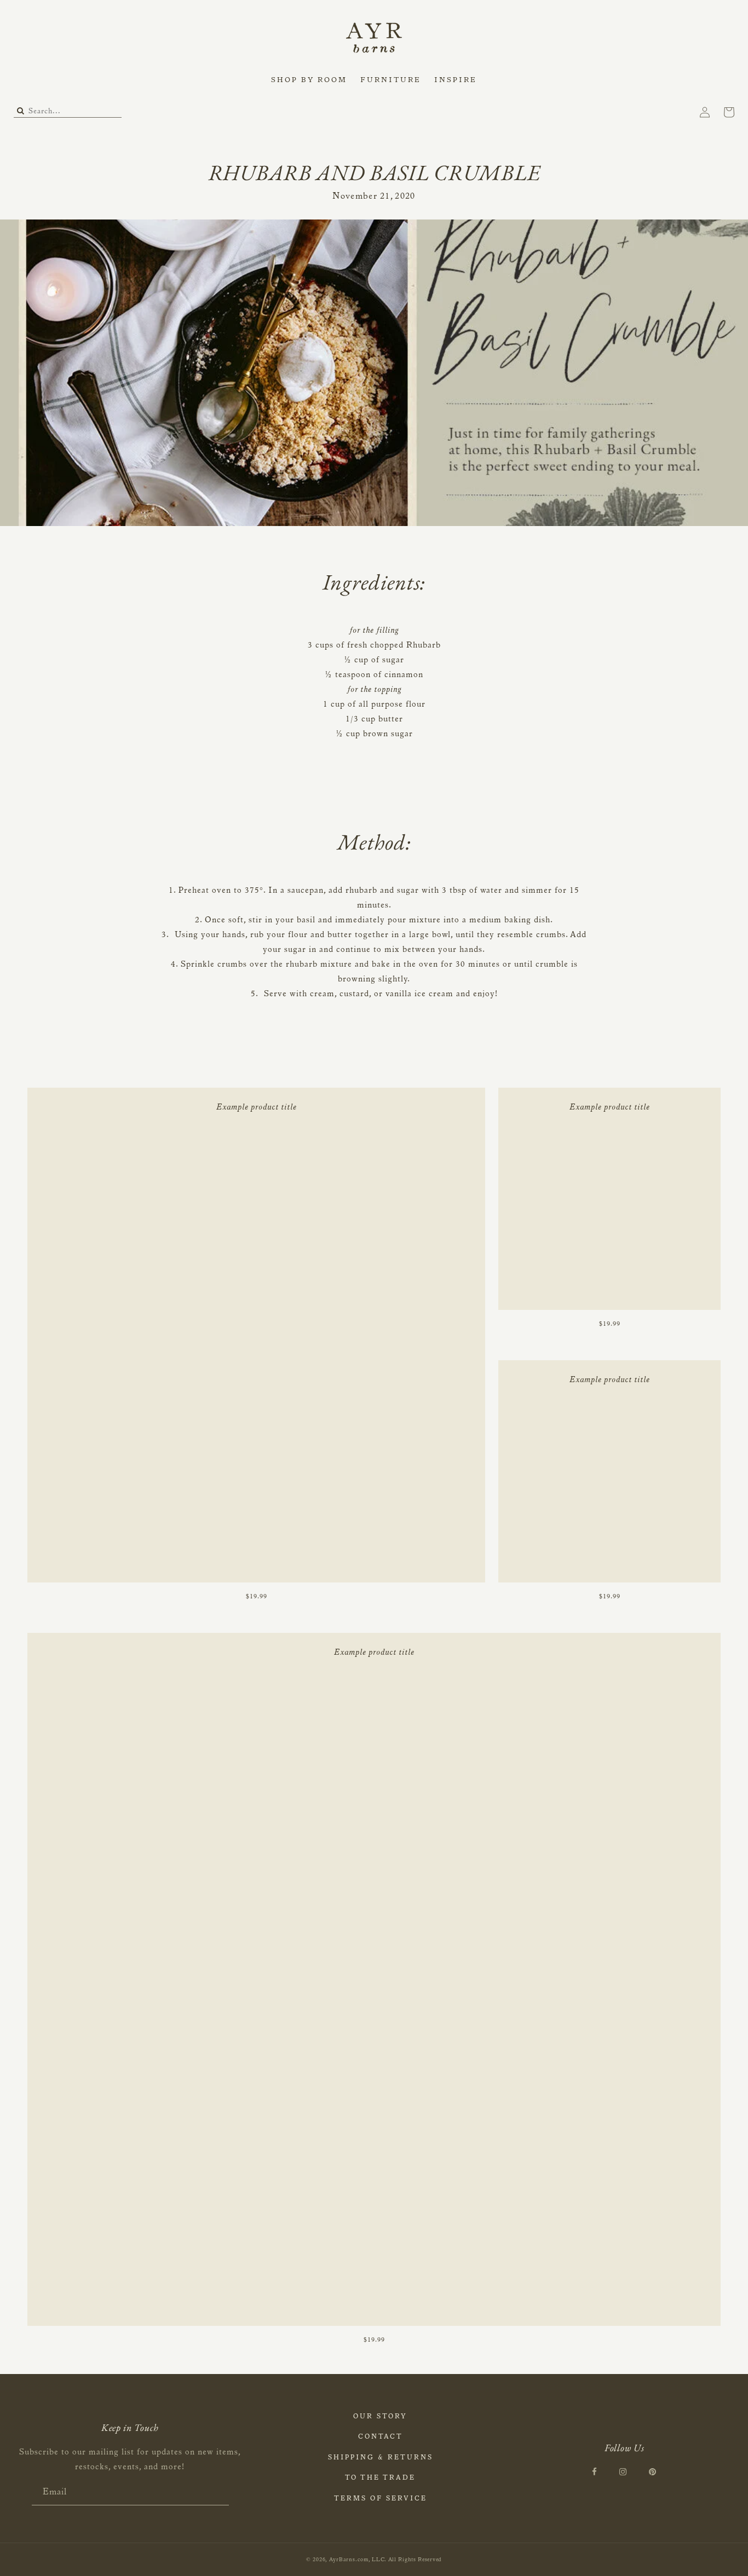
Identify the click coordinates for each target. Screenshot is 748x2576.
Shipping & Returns (381, 2458)
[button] (309, 81)
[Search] (21, 112)
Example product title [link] (257, 1108)
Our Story (380, 2417)
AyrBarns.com (349, 2560)
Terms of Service (381, 2499)
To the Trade (380, 2478)
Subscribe (220, 2493)
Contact (381, 2437)
